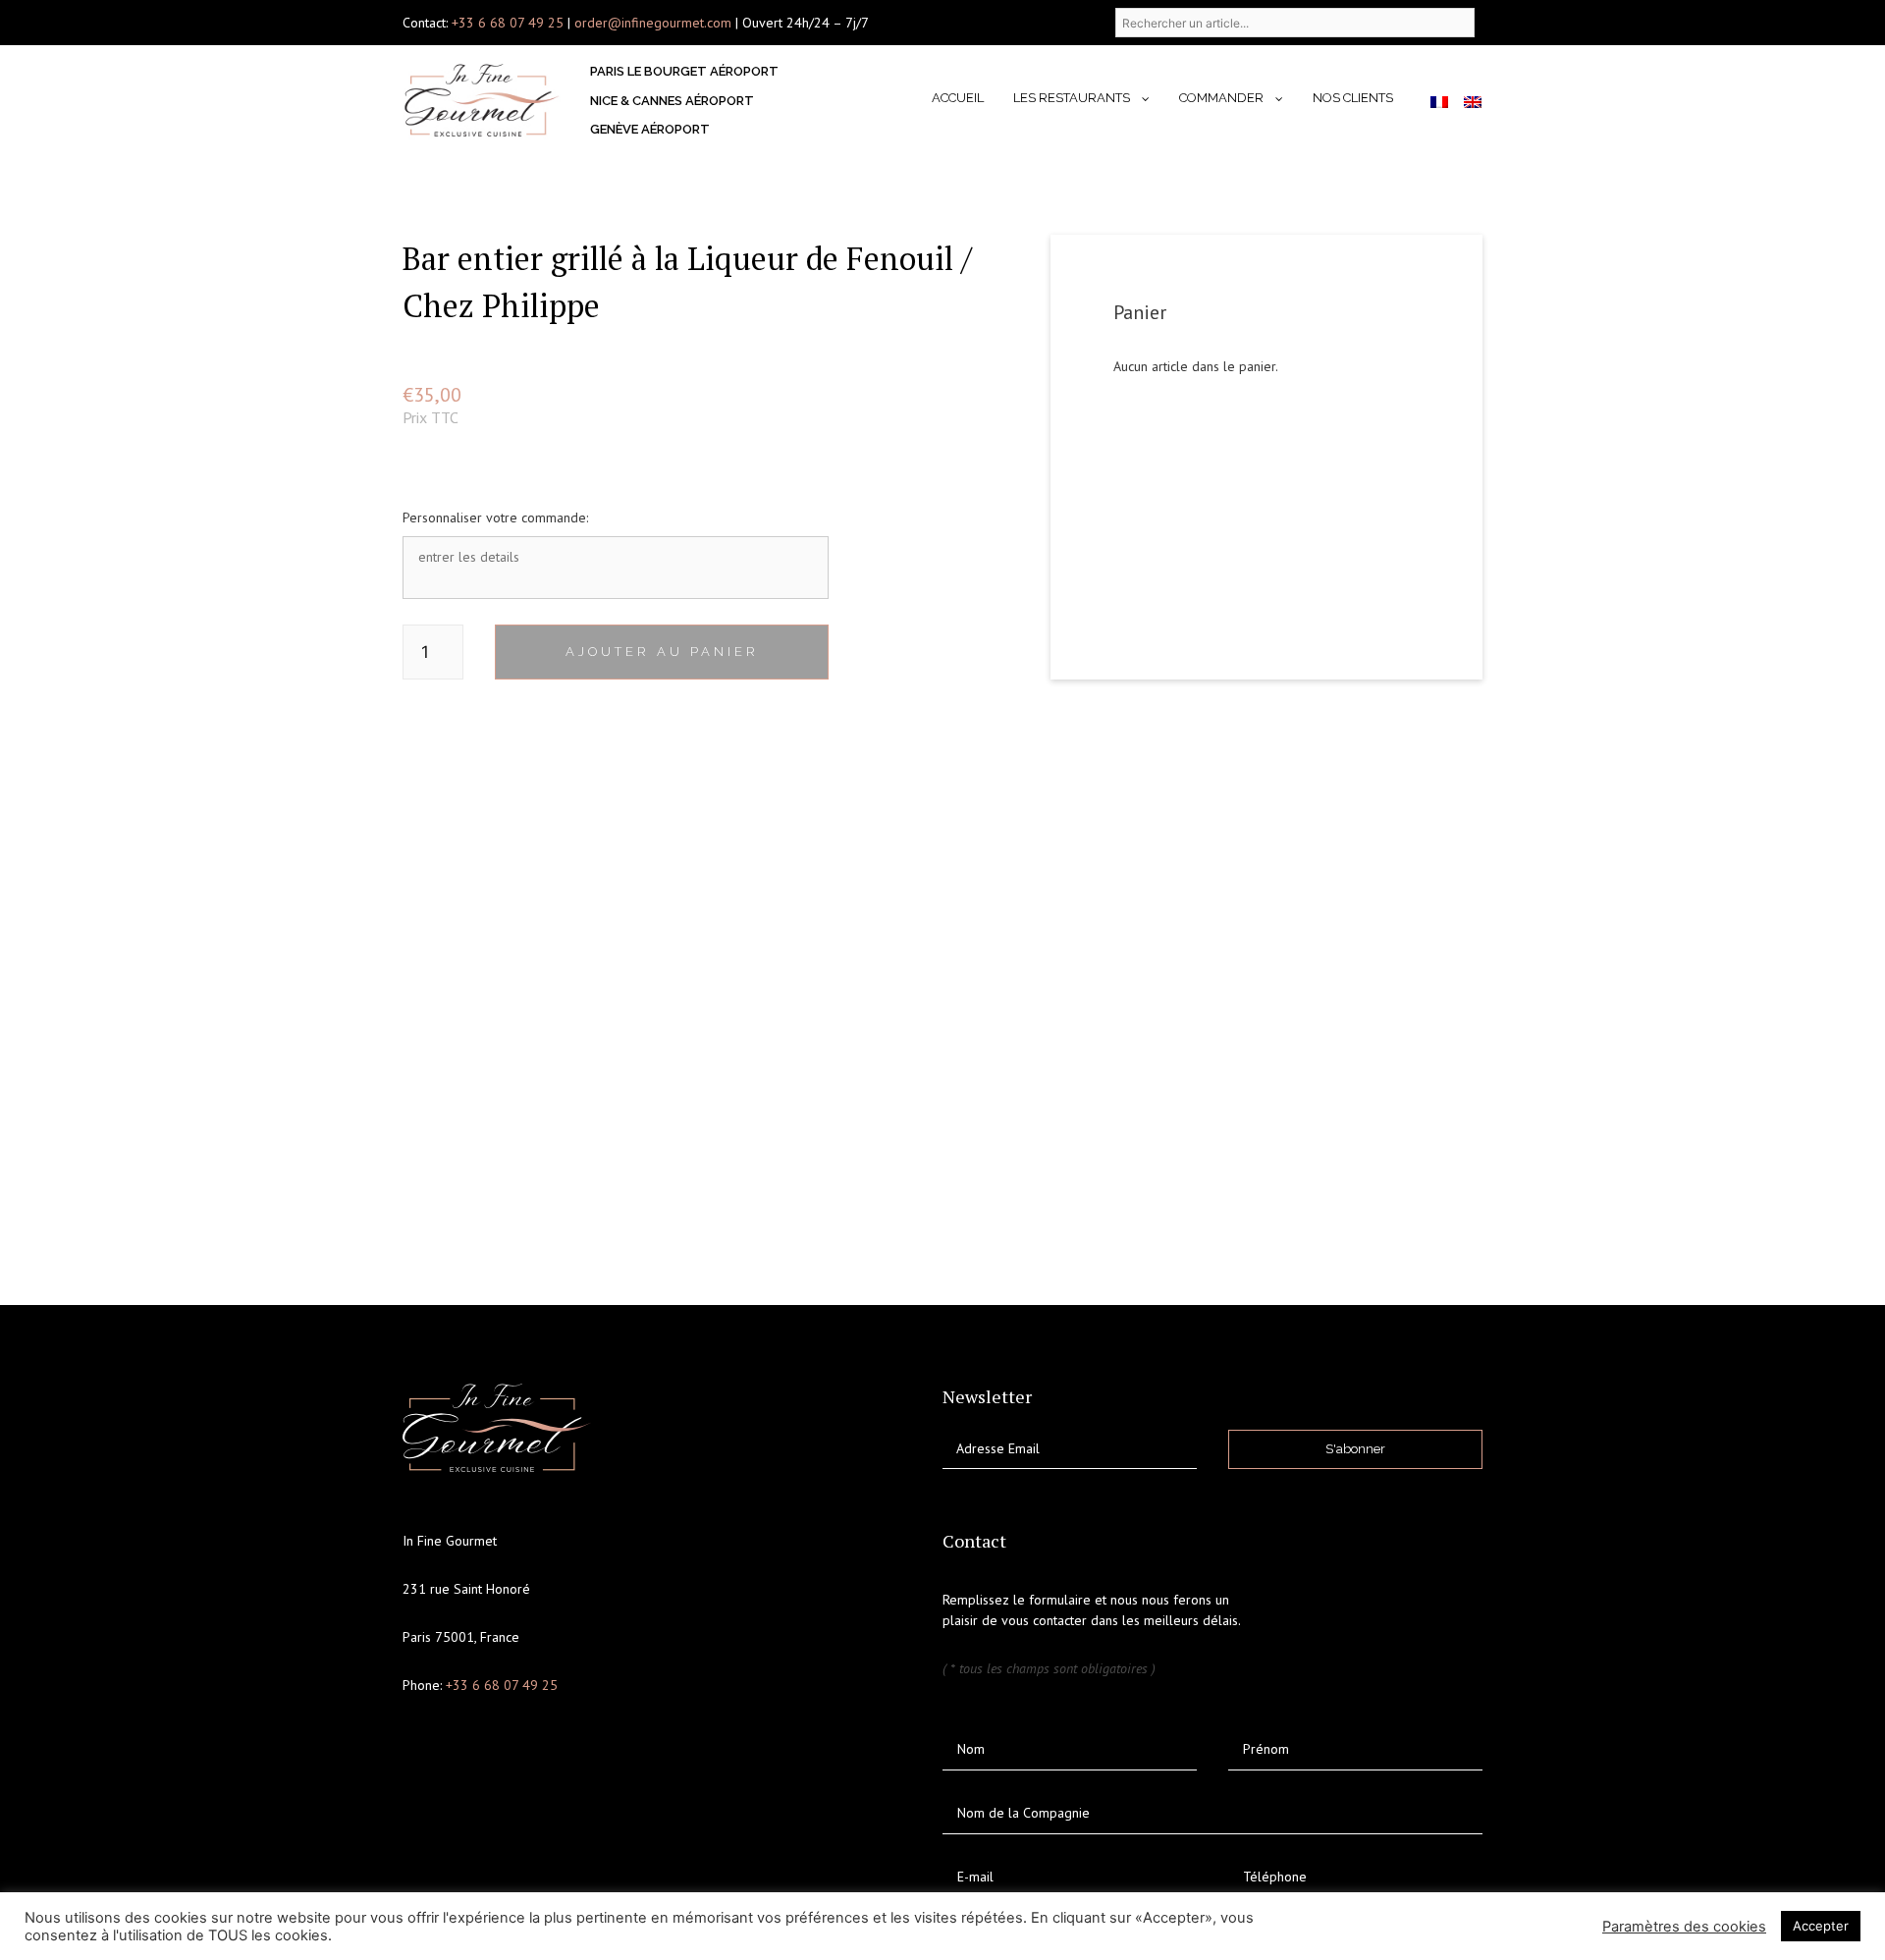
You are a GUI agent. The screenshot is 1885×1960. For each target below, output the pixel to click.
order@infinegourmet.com (655, 23)
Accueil (958, 98)
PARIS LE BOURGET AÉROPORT (684, 71)
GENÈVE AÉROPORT (650, 129)
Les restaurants (1072, 98)
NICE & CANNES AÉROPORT (672, 101)
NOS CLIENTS (1353, 98)
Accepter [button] (1821, 1926)
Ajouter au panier (662, 652)
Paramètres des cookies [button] (1684, 1927)
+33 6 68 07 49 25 (508, 23)
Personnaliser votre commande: (495, 517)
